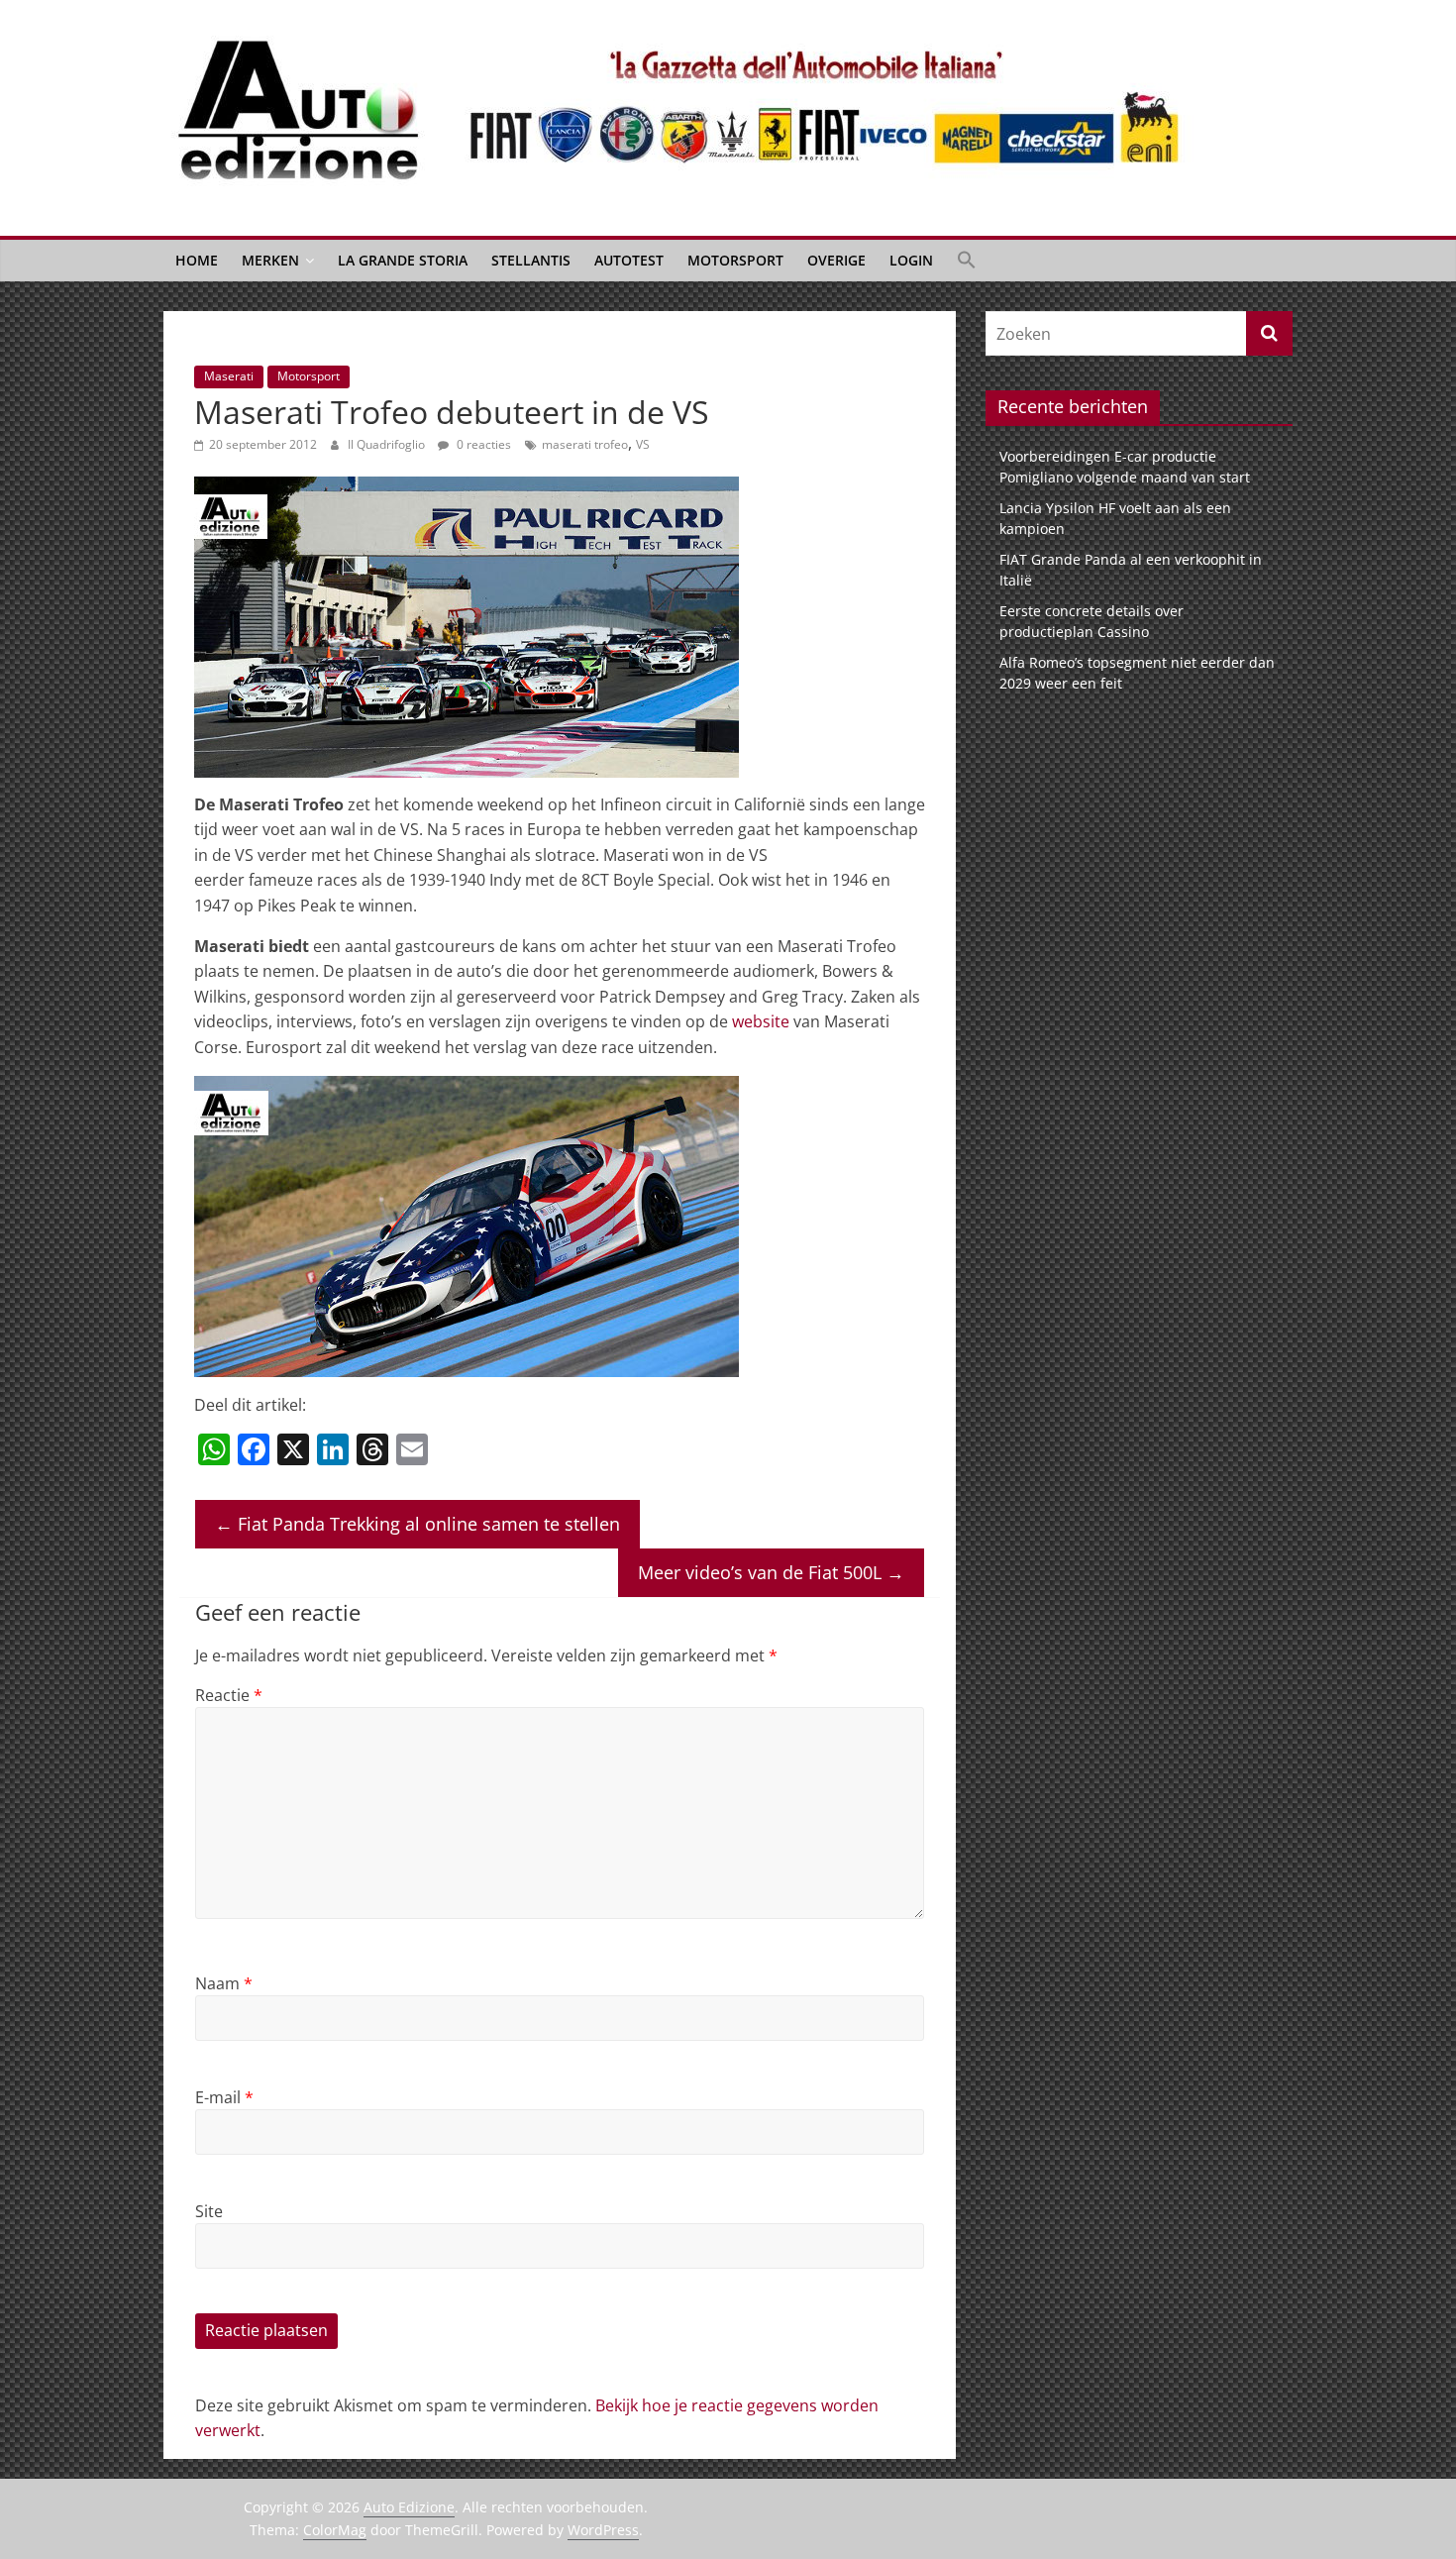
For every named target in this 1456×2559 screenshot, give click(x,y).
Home (197, 260)
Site (209, 2211)
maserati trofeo (585, 444)
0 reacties (482, 444)
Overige (836, 260)
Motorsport (735, 260)
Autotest (629, 260)
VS (643, 444)
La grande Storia (403, 260)
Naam (224, 1983)
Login (911, 260)
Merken (270, 260)
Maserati (229, 376)
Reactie (229, 1695)
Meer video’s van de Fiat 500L (771, 1572)
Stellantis (531, 260)
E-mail (224, 2097)
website (761, 1021)
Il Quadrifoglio (388, 444)
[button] (967, 261)
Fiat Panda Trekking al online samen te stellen (417, 1524)
